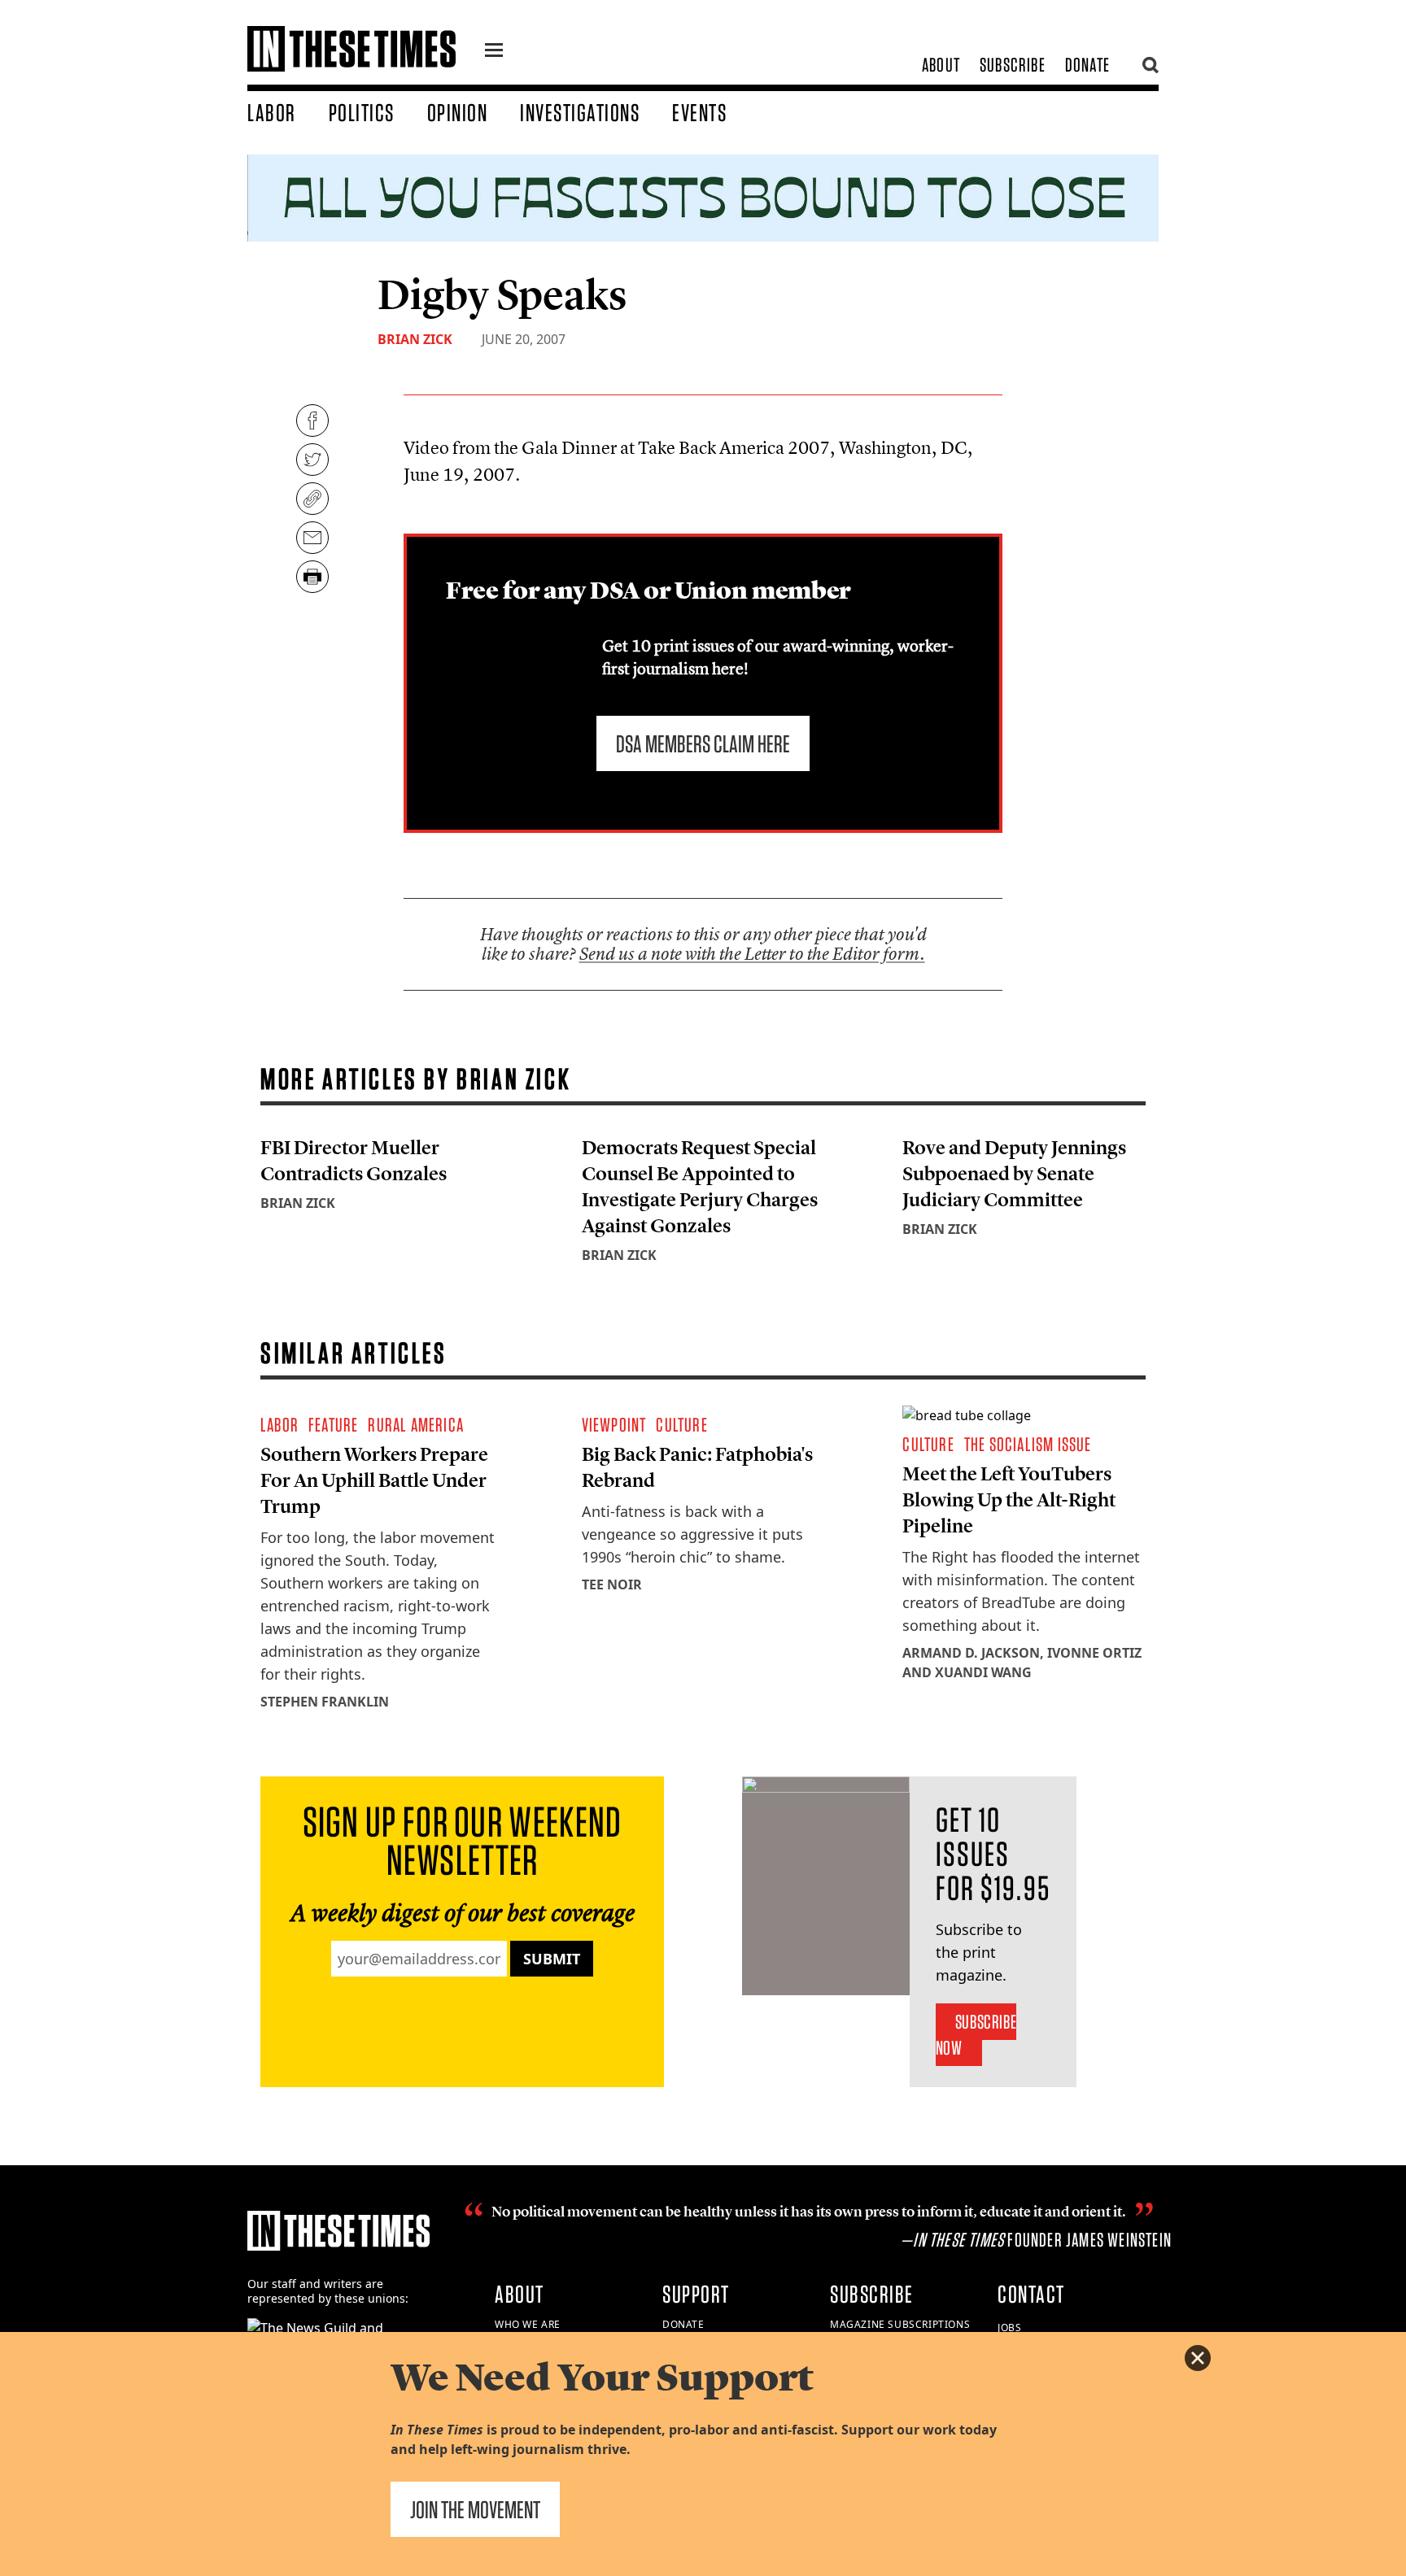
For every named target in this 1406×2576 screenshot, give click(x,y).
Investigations (580, 112)
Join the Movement (475, 2509)
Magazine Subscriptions (900, 2324)
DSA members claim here (703, 743)
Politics (362, 112)
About (941, 65)
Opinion (458, 112)
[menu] (494, 52)
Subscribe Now (976, 2035)
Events (699, 112)
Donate (1087, 65)
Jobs (1009, 2328)
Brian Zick (415, 339)
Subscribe (1013, 65)
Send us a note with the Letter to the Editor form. (752, 954)
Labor (272, 112)
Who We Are (528, 2324)
